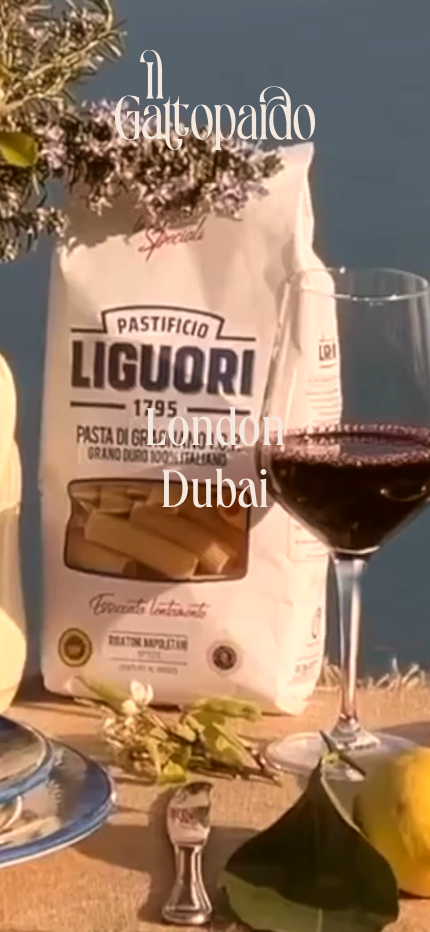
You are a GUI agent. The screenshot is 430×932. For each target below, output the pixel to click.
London (215, 434)
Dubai (215, 496)
